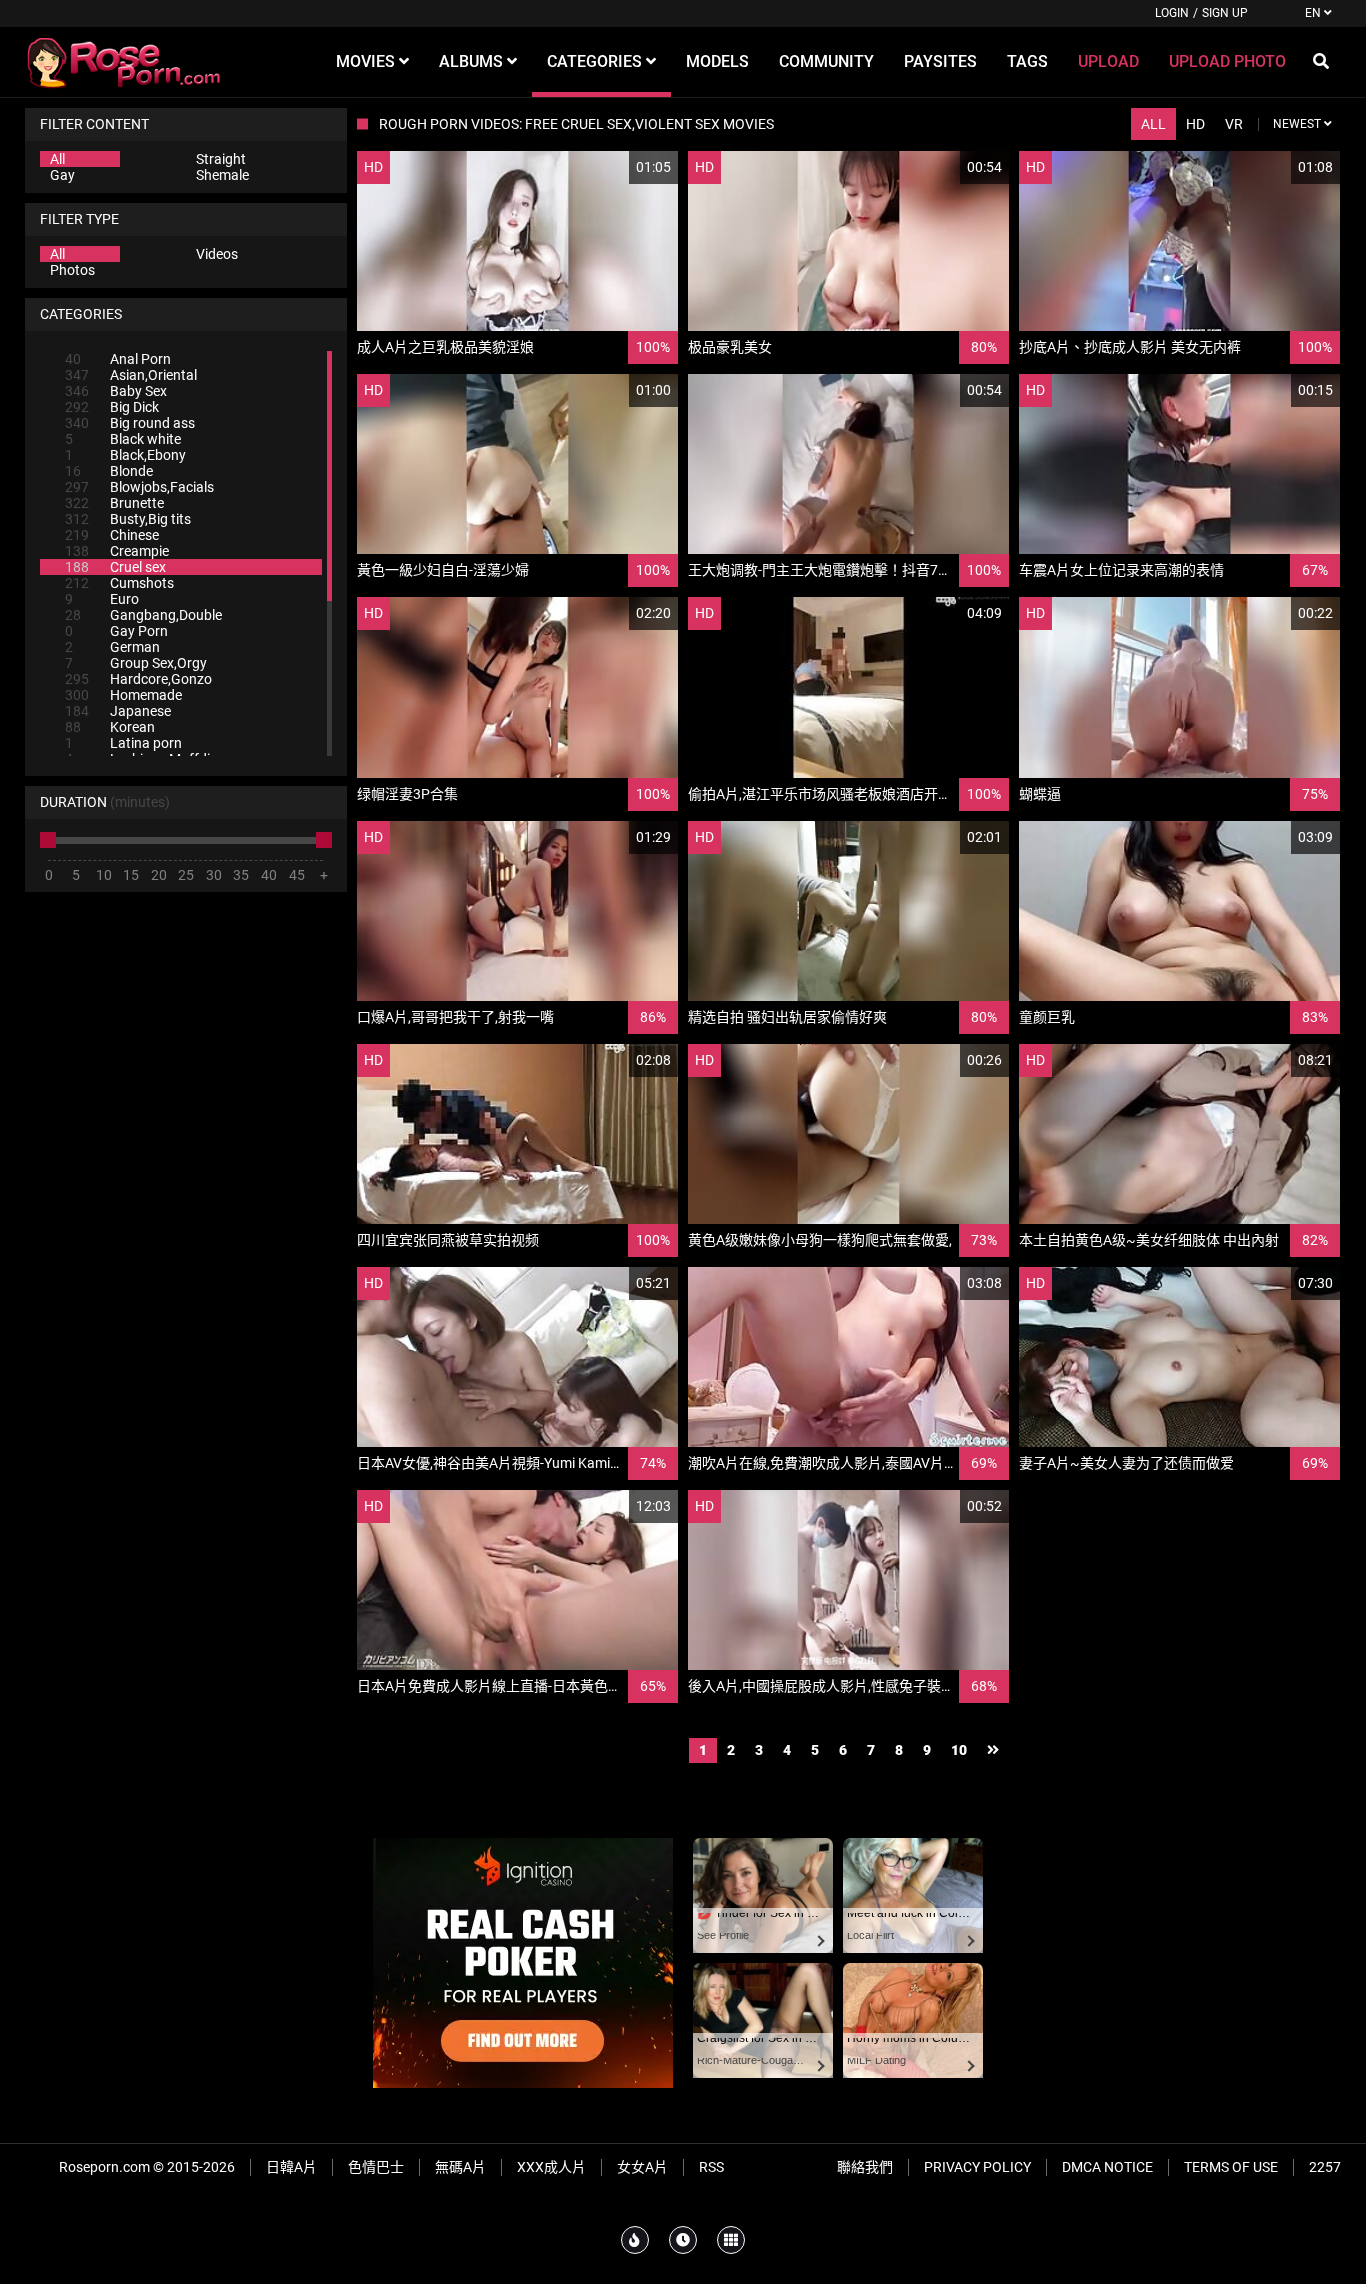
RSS (711, 2167)
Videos (217, 254)
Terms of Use (1231, 2167)
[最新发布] (683, 2240)
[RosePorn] (125, 62)
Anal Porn (118, 359)
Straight (221, 159)
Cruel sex (115, 567)
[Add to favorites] (615, 167)
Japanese (118, 711)
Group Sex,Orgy (136, 663)
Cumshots (119, 583)
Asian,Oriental (131, 375)
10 (959, 1750)
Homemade (123, 695)
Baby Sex (116, 391)
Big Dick (112, 407)
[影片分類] (731, 2240)
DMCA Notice (1107, 2167)
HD (1195, 124)
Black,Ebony (125, 455)
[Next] (993, 1750)
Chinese (112, 535)
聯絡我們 (865, 2167)
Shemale (222, 175)
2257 (1325, 2167)
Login (1172, 13)
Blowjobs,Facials (139, 487)
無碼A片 (460, 2167)
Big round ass (130, 423)
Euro (102, 599)
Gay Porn (116, 631)
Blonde (109, 471)
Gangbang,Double (143, 615)
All (57, 159)
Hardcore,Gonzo (138, 679)
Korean (110, 727)
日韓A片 (291, 2167)
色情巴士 (376, 2167)
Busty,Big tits (128, 519)
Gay (62, 175)
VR (1234, 124)
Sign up (1225, 13)
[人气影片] (635, 2240)
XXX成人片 (551, 2167)
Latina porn (123, 743)
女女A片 (642, 2167)
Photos (72, 270)
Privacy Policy (977, 2167)
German (112, 647)
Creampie (117, 551)
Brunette (114, 503)
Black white (123, 439)
